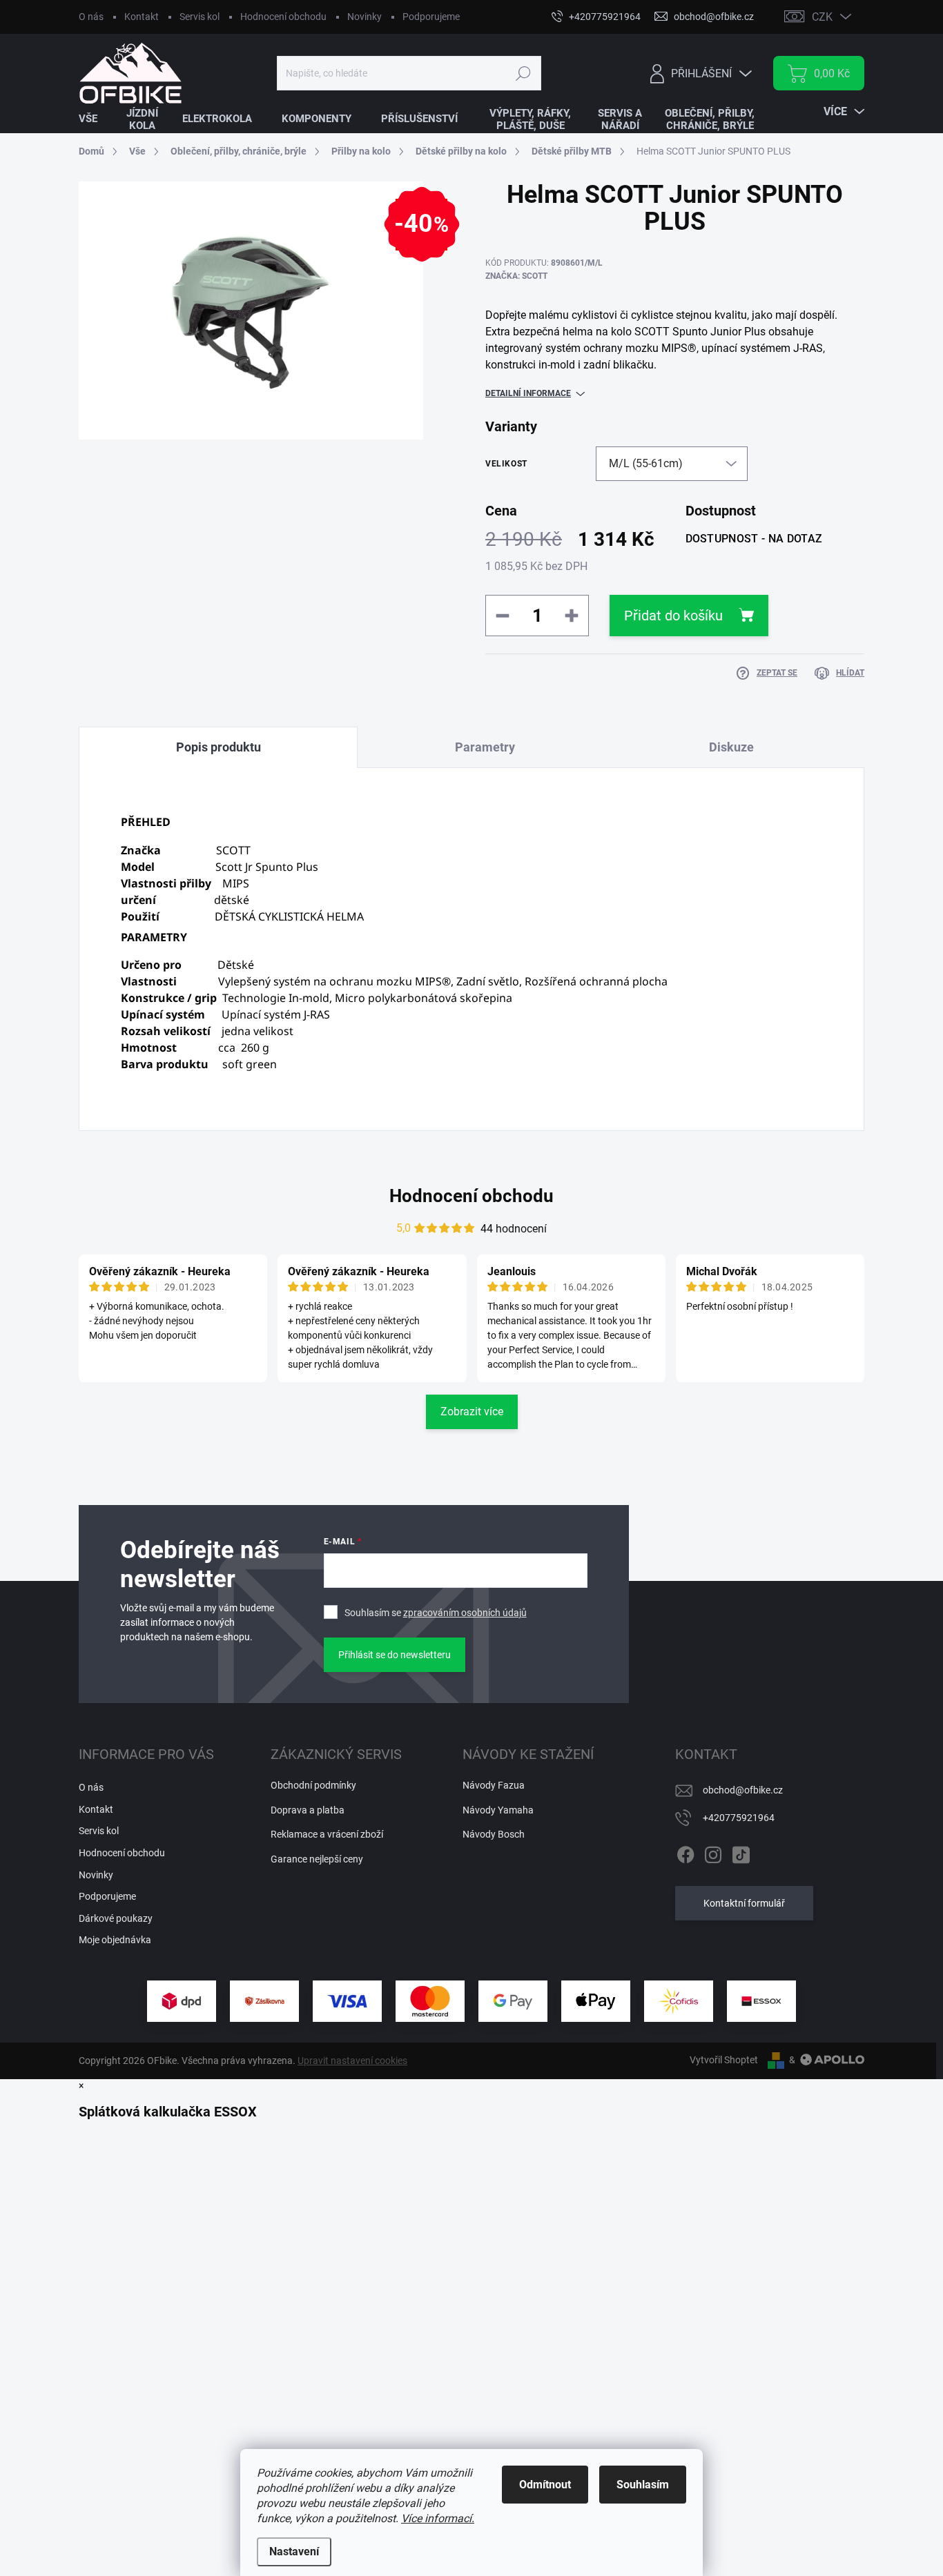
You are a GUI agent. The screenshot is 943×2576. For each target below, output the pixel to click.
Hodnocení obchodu (283, 17)
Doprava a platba (308, 1810)
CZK (822, 17)
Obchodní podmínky (313, 1785)
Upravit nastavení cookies (352, 2061)
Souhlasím (643, 2485)
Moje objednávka (115, 1940)
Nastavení (294, 2552)
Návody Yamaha (498, 1810)
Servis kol (200, 17)
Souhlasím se (436, 1613)
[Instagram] (713, 1852)
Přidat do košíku (673, 616)
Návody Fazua (494, 1785)
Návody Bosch (494, 1834)
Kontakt (142, 17)
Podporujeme (431, 17)
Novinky (364, 17)
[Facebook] (686, 1852)
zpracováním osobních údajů (465, 1613)
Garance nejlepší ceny (317, 1859)
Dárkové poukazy (116, 1918)
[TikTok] (741, 1852)
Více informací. (438, 2518)
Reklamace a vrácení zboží (327, 1834)
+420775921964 (739, 1818)
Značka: (516, 276)
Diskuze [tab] (731, 747)
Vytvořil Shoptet (724, 2060)
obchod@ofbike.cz (743, 1790)
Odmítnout (545, 2485)
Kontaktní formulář (744, 1903)
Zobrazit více (472, 1412)
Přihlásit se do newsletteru (395, 1655)
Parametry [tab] (485, 747)
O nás (91, 17)
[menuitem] (97, 119)
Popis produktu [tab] (218, 747)
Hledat (523, 73)
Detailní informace (528, 393)
